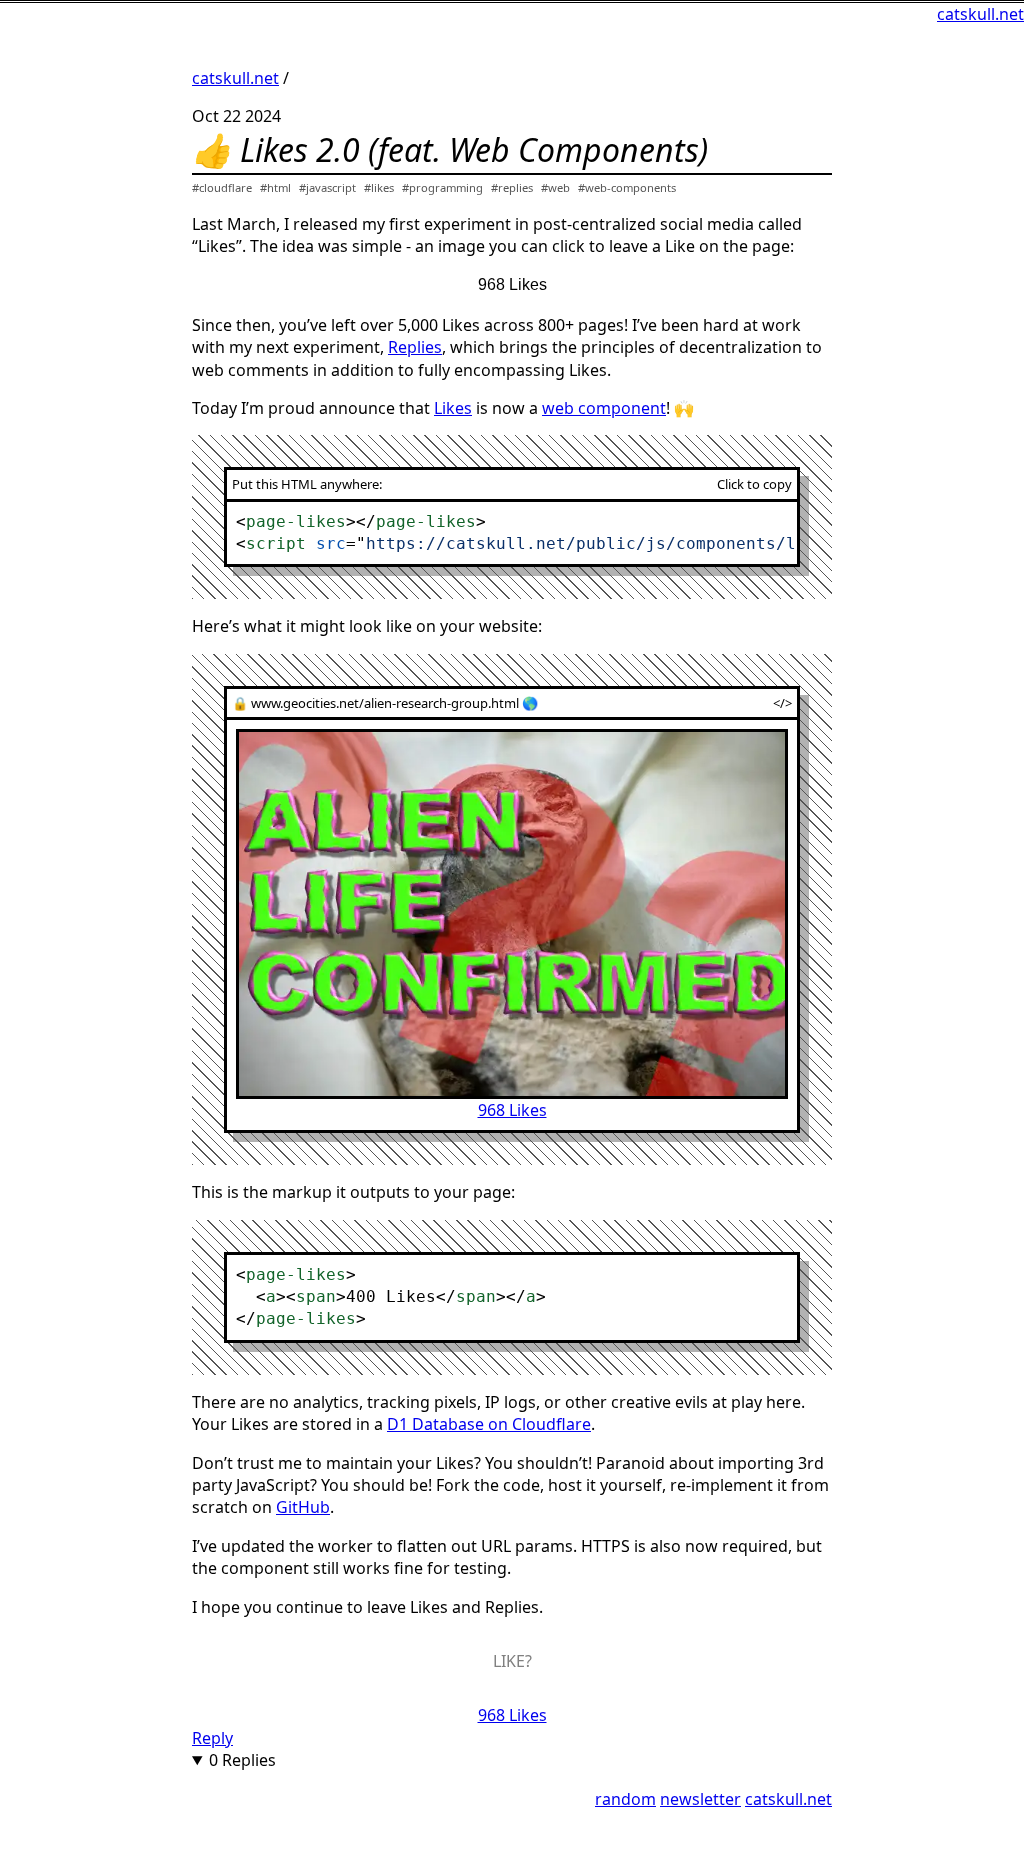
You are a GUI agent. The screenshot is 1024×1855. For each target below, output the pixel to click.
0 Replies (242, 1760)
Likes (453, 408)
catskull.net (980, 14)
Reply (212, 1738)
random (625, 1799)
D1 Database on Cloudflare (489, 1424)
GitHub (303, 1507)
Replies (415, 347)
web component (604, 408)
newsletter (700, 1799)
